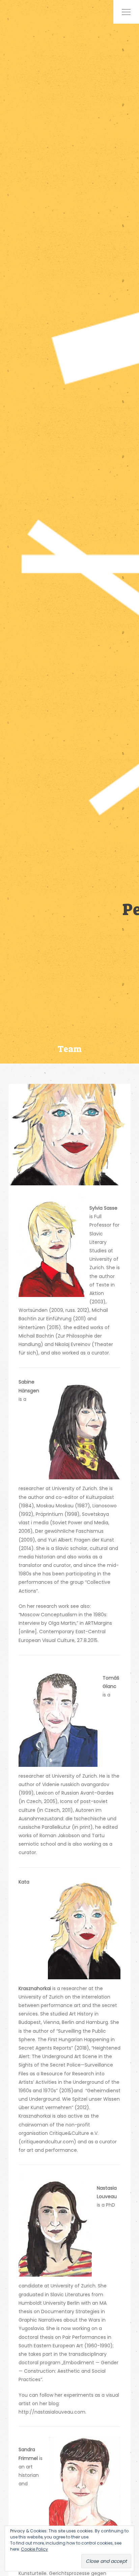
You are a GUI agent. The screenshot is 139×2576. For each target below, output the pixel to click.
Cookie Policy (34, 2549)
